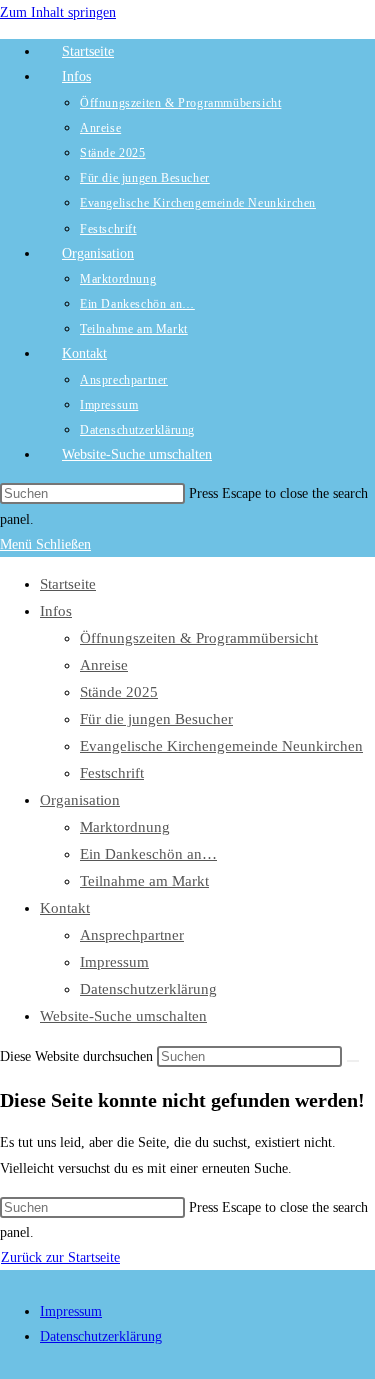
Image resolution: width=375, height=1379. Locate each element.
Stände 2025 (119, 692)
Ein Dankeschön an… (148, 854)
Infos (56, 611)
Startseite (68, 584)
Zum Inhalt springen (58, 12)
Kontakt (65, 908)
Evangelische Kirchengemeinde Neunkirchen (221, 746)
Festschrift (112, 773)
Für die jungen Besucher (156, 719)
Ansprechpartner (132, 935)
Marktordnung (125, 827)
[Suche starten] (353, 1061)
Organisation (80, 800)
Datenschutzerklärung (148, 989)
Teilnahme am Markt (144, 881)
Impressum (114, 962)
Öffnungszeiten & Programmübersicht (199, 638)
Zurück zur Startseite (60, 1257)
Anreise (104, 665)
